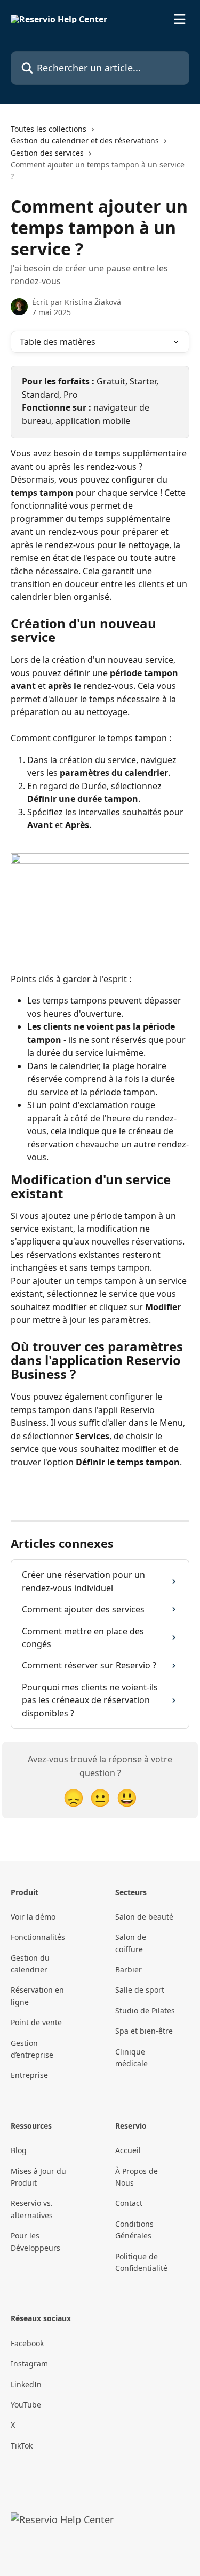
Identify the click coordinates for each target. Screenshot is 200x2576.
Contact (129, 2203)
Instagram (29, 2364)
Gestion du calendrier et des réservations (85, 141)
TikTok (22, 2446)
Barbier (129, 1969)
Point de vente (36, 2022)
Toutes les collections (49, 129)
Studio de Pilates (145, 2011)
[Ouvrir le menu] (180, 19)
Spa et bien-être (144, 2031)
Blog (19, 2150)
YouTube (26, 2405)
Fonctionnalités (38, 1937)
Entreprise (29, 2075)
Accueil (128, 2150)
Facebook (27, 2343)
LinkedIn (26, 2384)
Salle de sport (140, 1990)
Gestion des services (47, 153)
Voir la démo (33, 1917)
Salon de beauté (144, 1917)
